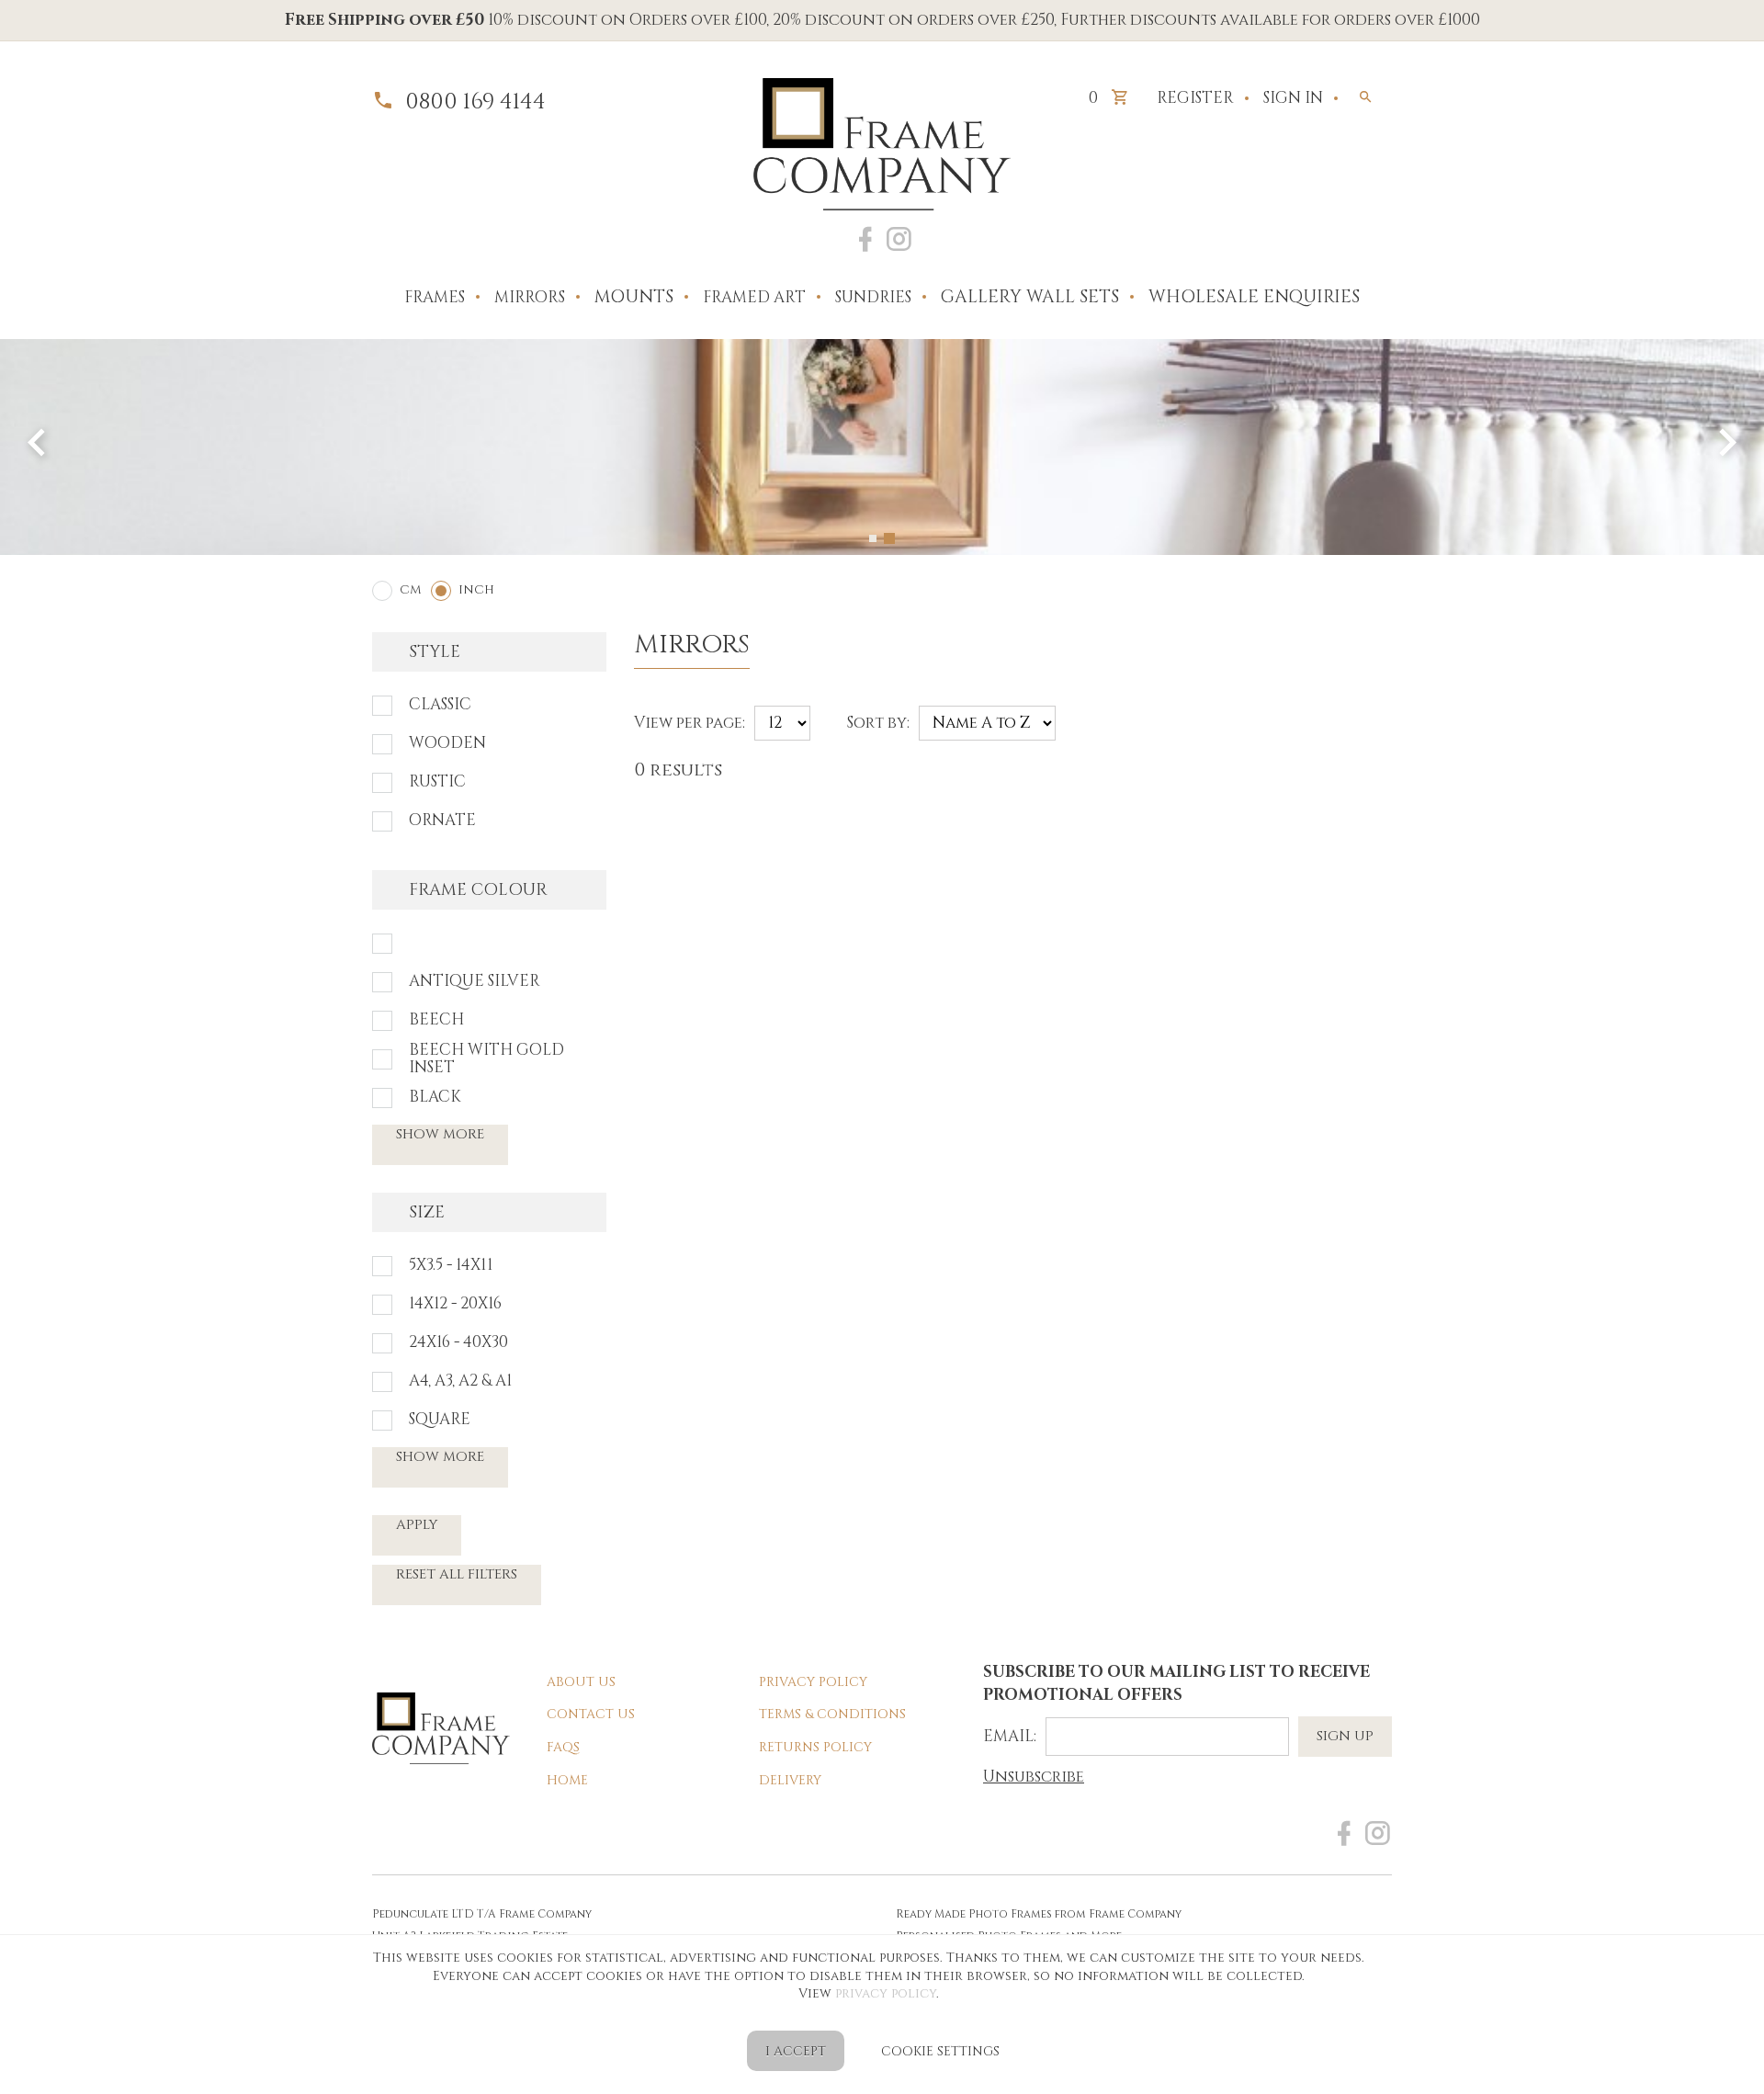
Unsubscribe (1034, 1777)
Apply (417, 1525)
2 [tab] (891, 538)
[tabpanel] (882, 447)
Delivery (790, 1780)
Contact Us (591, 1714)
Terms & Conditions (832, 1714)
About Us (581, 1682)
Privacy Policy (813, 1682)
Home (567, 1780)
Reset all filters (457, 1574)
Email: (1010, 1736)
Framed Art (754, 297)
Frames (435, 297)
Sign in (1293, 98)
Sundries (873, 297)
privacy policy (886, 1993)
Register (1195, 98)
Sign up (1345, 1736)
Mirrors (530, 297)
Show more (440, 1134)
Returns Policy (815, 1747)
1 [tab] (875, 538)
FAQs (563, 1747)
